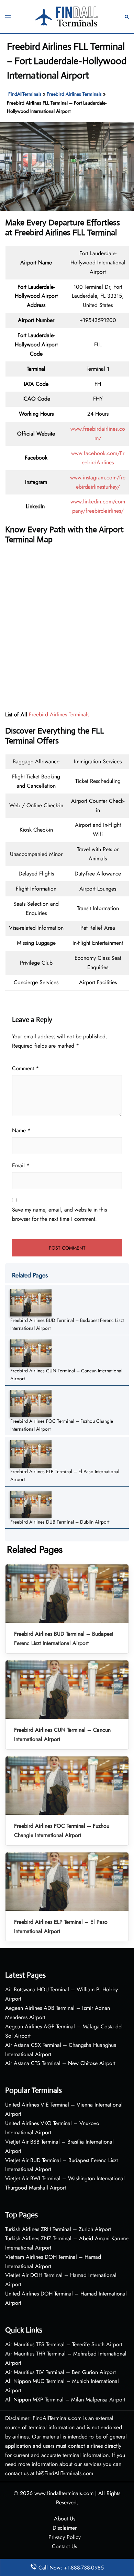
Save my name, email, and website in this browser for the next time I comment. (59, 1214)
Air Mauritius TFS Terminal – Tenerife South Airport (64, 2344)
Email (21, 1165)
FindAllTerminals (25, 94)
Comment (25, 1068)
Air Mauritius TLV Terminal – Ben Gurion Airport (60, 2372)
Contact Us (64, 2546)
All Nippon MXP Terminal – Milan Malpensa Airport (65, 2400)
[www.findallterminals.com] (67, 16)
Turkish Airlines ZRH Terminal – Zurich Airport (58, 2229)
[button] (127, 16)
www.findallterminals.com (64, 2493)
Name (21, 1130)
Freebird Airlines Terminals (74, 94)
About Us (65, 2519)
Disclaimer (65, 2528)
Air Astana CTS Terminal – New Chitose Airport (60, 2063)
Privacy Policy (65, 2537)
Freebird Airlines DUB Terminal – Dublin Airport (60, 1522)
